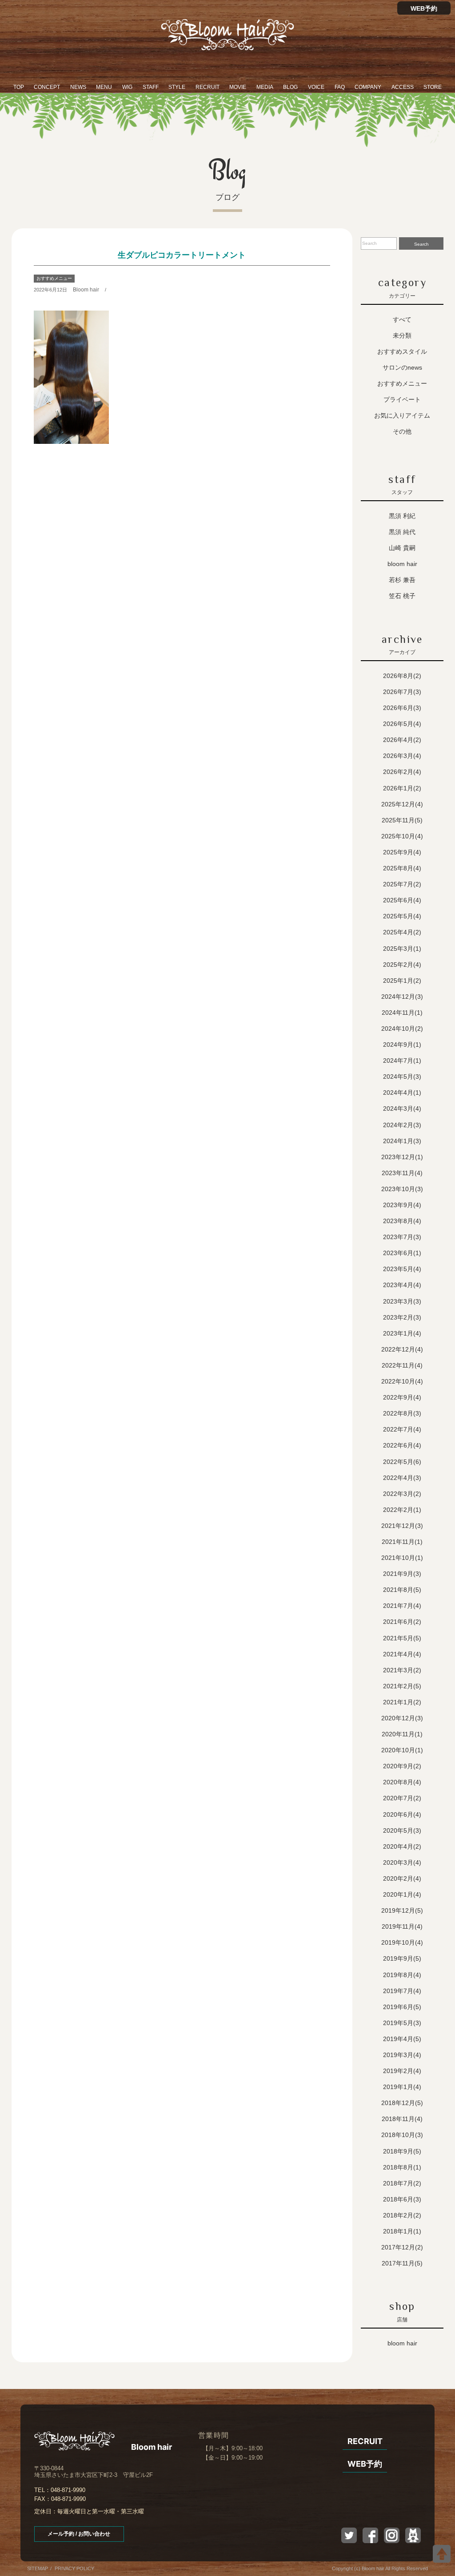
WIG (127, 87)
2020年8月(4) (402, 1782)
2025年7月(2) (402, 884)
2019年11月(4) (402, 1926)
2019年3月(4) (402, 2055)
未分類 (402, 335)
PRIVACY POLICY (74, 2568)
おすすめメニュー (54, 278)
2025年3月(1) (402, 949)
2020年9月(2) (402, 1766)
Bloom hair (86, 290)
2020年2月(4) (402, 1878)
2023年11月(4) (402, 1173)
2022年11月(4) (402, 1365)
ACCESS (403, 87)
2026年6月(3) (402, 708)
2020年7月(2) (402, 1798)
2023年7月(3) (402, 1237)
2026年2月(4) (402, 772)
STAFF (151, 87)
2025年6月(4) (402, 900)
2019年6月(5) (402, 2007)
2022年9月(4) (402, 1397)
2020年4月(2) (402, 1846)
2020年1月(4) (402, 1894)
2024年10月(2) (402, 1029)
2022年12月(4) (402, 1349)
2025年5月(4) (402, 916)
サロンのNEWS (402, 367)
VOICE (316, 87)
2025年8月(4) (402, 868)
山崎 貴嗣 (402, 548)
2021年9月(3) (402, 1574)
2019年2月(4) (402, 2071)
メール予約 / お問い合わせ (79, 2534)
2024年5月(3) (402, 1077)
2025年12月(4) (402, 804)
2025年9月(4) (402, 852)
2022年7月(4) (402, 1429)
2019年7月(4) (402, 1991)
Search (421, 244)
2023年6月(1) (402, 1253)
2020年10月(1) (402, 1750)
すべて (402, 319)
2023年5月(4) (402, 1269)
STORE (433, 87)
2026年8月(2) (402, 676)
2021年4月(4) (402, 1654)
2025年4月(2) (402, 932)
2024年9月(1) (402, 1045)
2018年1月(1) (402, 2231)
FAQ (340, 87)
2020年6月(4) (402, 1814)
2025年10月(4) (402, 836)
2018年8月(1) (402, 2167)
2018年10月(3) (402, 2135)
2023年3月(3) (402, 1301)
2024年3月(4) (402, 1109)
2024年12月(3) (402, 997)
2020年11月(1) (402, 1734)
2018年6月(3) (402, 2199)
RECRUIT (208, 87)
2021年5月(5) (402, 1638)
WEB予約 (424, 8)
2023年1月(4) (402, 1333)
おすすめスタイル (402, 351)
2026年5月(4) (402, 724)
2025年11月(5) (402, 820)
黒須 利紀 (402, 516)
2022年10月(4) (402, 1381)
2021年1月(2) (402, 1702)
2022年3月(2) (402, 1494)
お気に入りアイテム (402, 415)
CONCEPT (47, 87)
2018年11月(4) (402, 2119)
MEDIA (265, 87)
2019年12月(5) (402, 1910)
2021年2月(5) (402, 1686)
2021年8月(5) (402, 1590)
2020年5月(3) (402, 1830)
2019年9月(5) (402, 1958)
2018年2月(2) (402, 2215)
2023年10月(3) (402, 1189)
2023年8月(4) (402, 1221)
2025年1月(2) (402, 981)
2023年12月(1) (402, 1157)
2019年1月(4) (402, 2087)
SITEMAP (38, 2568)
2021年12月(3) (402, 1526)
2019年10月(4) (402, 1942)
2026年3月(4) (402, 756)
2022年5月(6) (402, 1462)
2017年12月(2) (402, 2247)
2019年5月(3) (402, 2023)
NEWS (78, 87)
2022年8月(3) (402, 1413)
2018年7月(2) (402, 2183)
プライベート (402, 399)
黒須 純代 (402, 532)
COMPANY (368, 87)
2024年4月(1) (402, 1093)
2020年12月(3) (402, 1718)
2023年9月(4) (402, 1205)
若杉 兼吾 (402, 580)
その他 (402, 431)
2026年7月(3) (402, 692)
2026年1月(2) (402, 788)
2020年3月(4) (402, 1862)
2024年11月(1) (402, 1013)
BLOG (290, 87)
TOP (19, 87)
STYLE (177, 87)
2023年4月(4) (402, 1285)
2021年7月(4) (402, 1606)
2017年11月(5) (402, 2263)
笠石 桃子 (402, 596)
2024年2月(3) (402, 1125)
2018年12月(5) (402, 2103)
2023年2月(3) (402, 1317)
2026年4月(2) (402, 740)
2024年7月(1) (402, 1061)
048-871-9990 (68, 2490)
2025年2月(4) (402, 965)
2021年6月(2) (402, 1622)
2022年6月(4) (402, 1445)
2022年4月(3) (402, 1478)
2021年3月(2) (402, 1670)
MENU (104, 87)
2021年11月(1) (402, 1542)
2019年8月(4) (402, 1975)
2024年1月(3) (402, 1141)
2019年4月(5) (402, 2039)
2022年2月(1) (402, 1510)
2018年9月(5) (402, 2151)
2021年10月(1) (402, 1558)
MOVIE (238, 87)
